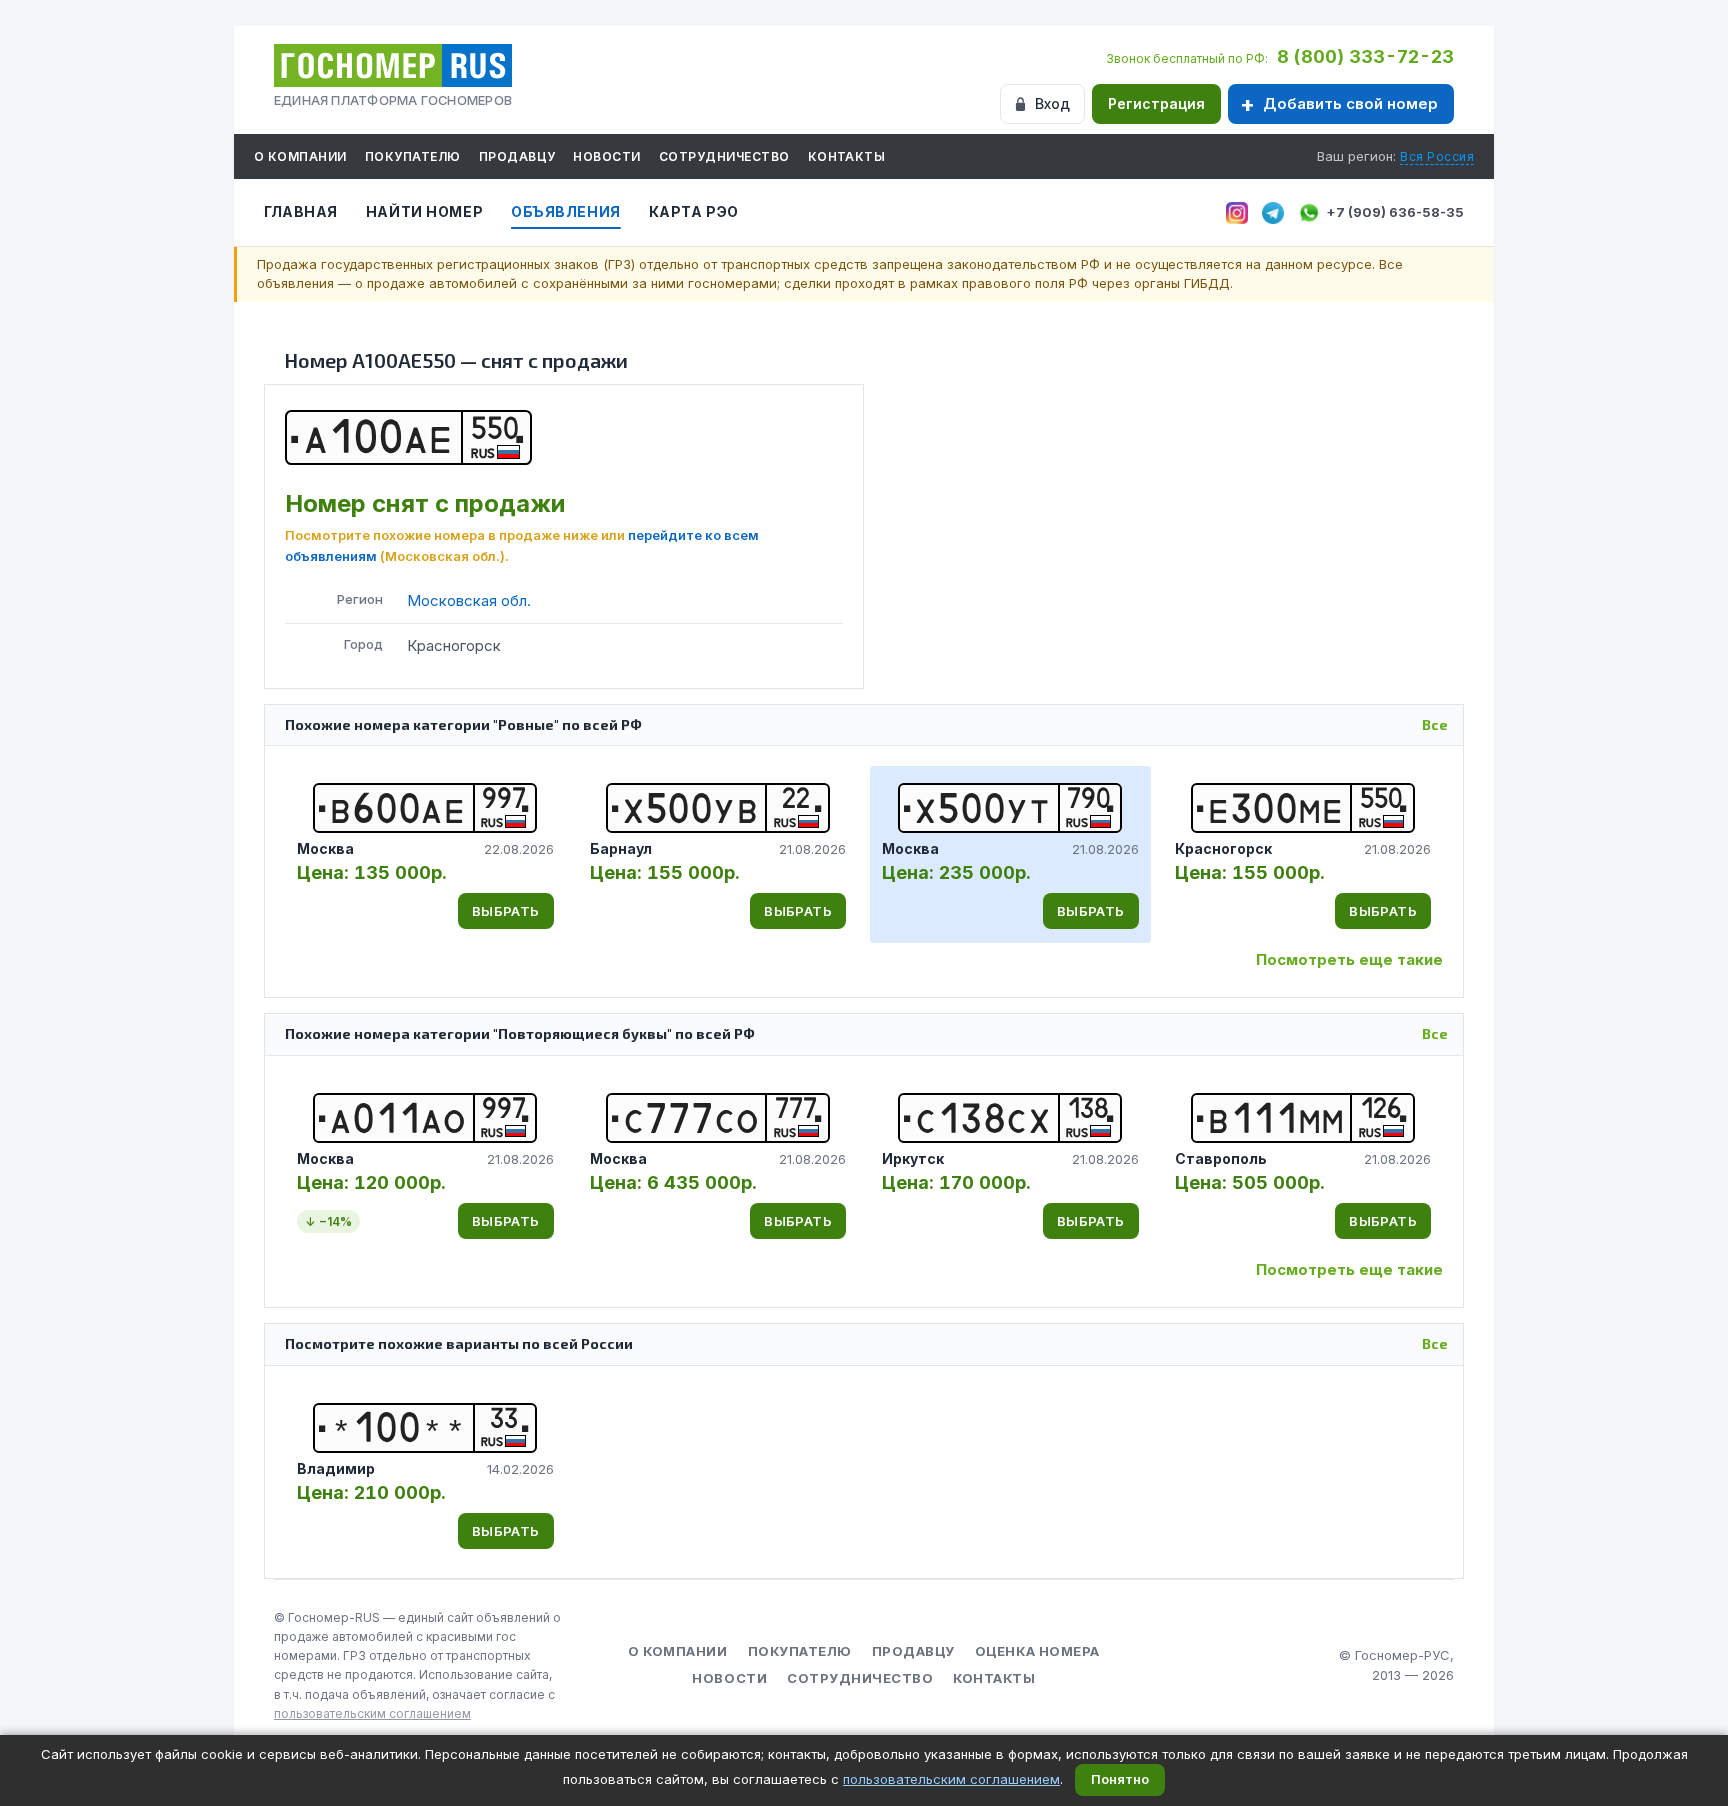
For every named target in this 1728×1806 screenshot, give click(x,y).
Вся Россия (1437, 156)
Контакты (847, 156)
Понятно (1120, 1779)
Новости (606, 156)
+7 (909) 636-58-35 (1395, 212)
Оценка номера (1037, 1651)
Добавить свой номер (1350, 103)
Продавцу (517, 156)
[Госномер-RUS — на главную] (393, 65)
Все (1435, 724)
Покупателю (413, 156)
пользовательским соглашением (372, 1713)
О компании (300, 156)
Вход (1052, 103)
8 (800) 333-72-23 (1365, 56)
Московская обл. (469, 600)
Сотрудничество (724, 156)
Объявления (566, 211)
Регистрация (1156, 103)
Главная (301, 211)
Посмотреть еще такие (1349, 959)
